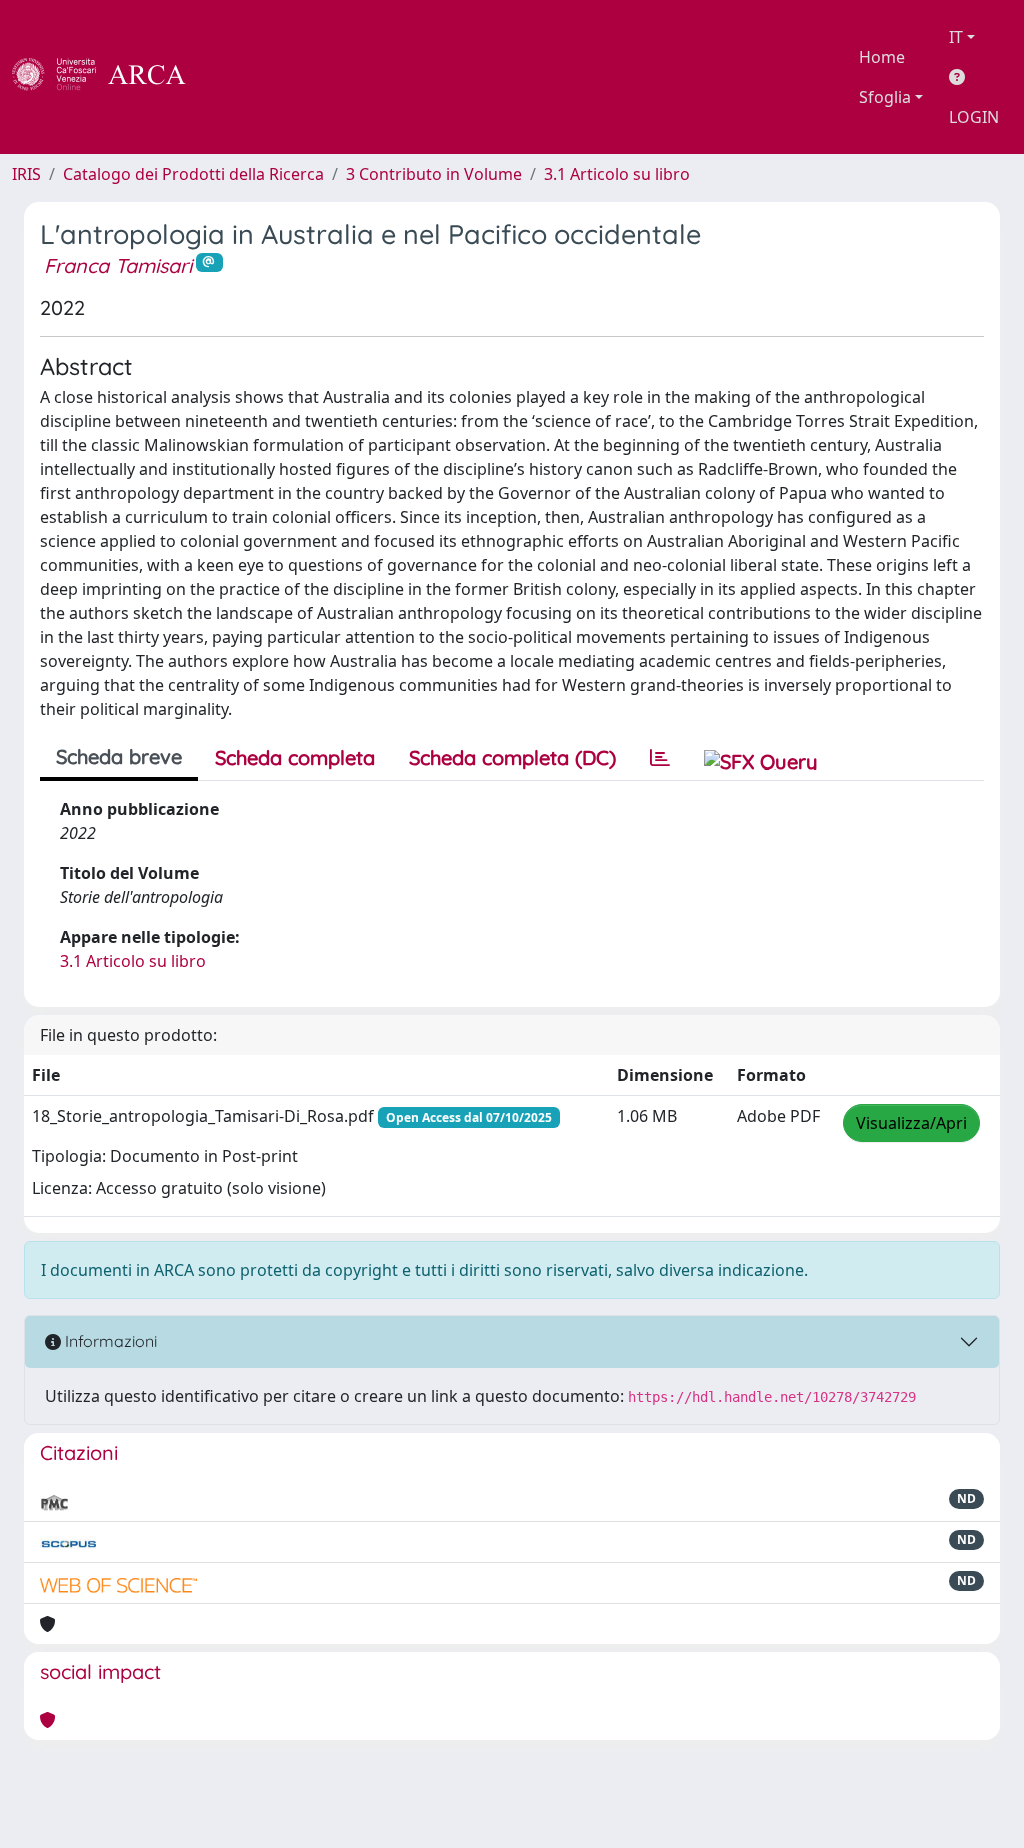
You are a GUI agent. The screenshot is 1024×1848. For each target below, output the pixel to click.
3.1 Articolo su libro (617, 174)
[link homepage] (110, 77)
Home (882, 57)
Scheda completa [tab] (295, 757)
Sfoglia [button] (885, 97)
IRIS (26, 174)
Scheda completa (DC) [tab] (512, 757)
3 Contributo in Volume (434, 174)
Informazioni (109, 1341)
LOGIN (974, 117)
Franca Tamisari (118, 265)
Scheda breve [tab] (119, 756)
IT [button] (956, 37)
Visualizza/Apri (911, 1123)
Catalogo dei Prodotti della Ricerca (193, 174)
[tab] (660, 758)
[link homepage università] (240, 77)
